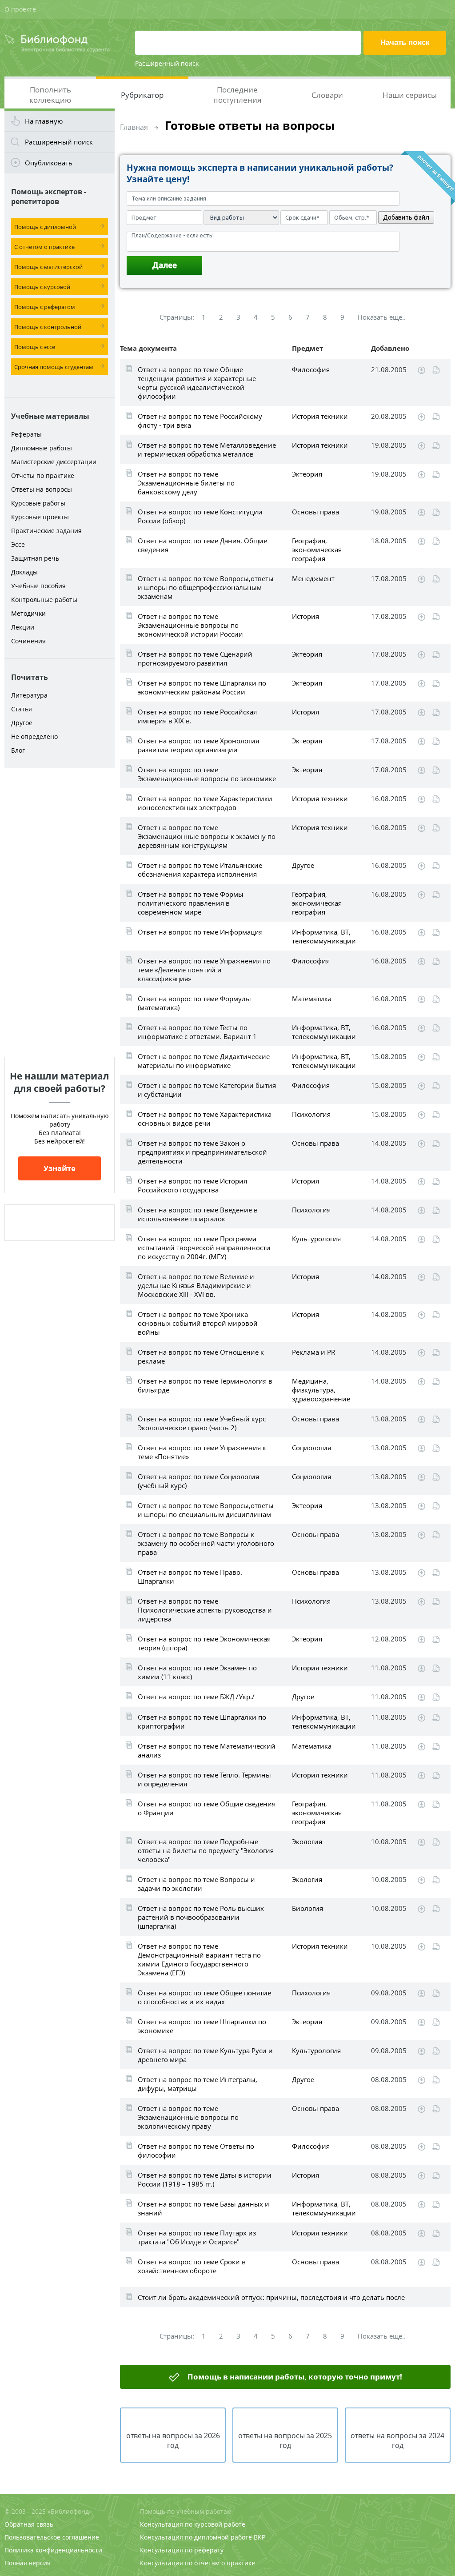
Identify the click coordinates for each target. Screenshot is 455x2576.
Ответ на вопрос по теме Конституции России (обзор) (200, 516)
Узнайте (60, 1168)
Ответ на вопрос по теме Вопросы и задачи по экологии (196, 1884)
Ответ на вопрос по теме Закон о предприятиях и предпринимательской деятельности (202, 1152)
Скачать (421, 370)
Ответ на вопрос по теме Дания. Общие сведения (202, 545)
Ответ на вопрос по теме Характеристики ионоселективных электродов (205, 803)
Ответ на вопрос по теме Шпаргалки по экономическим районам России (202, 687)
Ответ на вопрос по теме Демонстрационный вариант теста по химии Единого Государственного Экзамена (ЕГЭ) (199, 1959)
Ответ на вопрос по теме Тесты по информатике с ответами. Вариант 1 (197, 1032)
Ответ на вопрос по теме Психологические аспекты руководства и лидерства (205, 1610)
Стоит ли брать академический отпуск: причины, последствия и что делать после (271, 2297)
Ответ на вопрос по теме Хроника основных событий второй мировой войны (198, 1323)
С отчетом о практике (44, 247)
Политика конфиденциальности (53, 2550)
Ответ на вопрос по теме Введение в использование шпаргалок (198, 1214)
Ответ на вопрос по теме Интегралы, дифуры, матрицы (198, 2084)
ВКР (259, 2537)
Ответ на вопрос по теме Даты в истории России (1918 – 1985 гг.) (205, 2179)
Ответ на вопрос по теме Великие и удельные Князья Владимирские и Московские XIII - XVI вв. (196, 1285)
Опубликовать (49, 163)
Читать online (436, 370)
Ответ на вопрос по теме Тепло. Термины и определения (204, 1779)
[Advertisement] (60, 912)
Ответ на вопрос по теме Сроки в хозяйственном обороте (192, 2266)
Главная (134, 127)
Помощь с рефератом (45, 307)
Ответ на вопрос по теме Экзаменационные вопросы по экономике (207, 774)
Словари (327, 95)
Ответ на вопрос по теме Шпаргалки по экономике (202, 2026)
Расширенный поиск (167, 63)
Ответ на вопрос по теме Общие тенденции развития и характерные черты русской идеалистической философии (197, 383)
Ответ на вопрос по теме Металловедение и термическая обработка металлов (207, 449)
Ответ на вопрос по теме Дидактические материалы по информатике (204, 1061)
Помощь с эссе (35, 347)
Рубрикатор (142, 95)
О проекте (20, 9)
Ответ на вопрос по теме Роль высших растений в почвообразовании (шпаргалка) (201, 1917)
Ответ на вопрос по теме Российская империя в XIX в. (197, 716)
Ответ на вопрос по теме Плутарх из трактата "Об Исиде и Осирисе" (197, 2237)
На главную (44, 121)
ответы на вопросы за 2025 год (285, 2440)
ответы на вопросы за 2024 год (397, 2440)
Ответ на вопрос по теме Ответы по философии (196, 2151)
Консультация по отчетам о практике (198, 2563)
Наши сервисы (410, 95)
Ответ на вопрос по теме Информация (200, 932)
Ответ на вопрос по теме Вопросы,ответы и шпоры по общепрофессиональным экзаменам (206, 587)
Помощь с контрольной (48, 327)
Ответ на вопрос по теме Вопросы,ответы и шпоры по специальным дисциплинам (206, 1510)
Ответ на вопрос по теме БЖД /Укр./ (196, 1697)
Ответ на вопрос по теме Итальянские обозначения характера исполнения (200, 870)
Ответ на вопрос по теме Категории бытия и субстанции (207, 1090)
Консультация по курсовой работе (193, 2524)
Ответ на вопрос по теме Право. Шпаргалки (190, 1577)
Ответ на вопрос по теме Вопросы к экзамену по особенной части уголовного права (206, 1543)
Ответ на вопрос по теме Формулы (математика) (194, 1003)
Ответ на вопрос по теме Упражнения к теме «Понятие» (202, 1452)
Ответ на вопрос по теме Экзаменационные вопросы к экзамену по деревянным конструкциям (207, 836)
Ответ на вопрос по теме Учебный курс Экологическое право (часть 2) (202, 1423)
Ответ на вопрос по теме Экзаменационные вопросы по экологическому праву (188, 2117)
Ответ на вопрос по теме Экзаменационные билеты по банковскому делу (186, 483)
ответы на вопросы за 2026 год (173, 2440)
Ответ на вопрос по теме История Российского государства (192, 1185)
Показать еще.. (382, 317)
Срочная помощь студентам (54, 367)
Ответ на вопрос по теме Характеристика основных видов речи (205, 1119)
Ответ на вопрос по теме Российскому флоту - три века (200, 421)
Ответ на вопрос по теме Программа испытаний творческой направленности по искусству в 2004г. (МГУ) (204, 1248)
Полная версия (28, 2563)
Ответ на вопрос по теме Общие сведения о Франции (207, 1808)
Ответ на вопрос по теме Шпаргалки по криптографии (202, 1721)
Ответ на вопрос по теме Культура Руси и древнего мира (205, 2055)
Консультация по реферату (182, 2550)
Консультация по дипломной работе (196, 2537)
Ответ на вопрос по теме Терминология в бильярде (205, 1385)
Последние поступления (237, 95)
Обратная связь (29, 2524)
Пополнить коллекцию (50, 95)
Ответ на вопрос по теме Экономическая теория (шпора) (204, 1643)
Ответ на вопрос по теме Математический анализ (207, 1750)
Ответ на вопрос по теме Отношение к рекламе (201, 1356)
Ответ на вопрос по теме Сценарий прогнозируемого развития (195, 658)
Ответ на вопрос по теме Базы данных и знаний (204, 2208)
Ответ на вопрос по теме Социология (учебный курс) (198, 1481)
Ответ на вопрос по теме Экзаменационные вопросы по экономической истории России (190, 625)
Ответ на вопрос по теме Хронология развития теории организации (198, 745)
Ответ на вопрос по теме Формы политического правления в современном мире (191, 903)
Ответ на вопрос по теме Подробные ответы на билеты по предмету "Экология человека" (206, 1850)
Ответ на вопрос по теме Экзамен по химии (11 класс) (197, 1672)
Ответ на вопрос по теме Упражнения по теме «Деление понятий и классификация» (204, 970)
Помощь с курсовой (42, 287)
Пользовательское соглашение (52, 2537)
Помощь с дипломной (45, 227)
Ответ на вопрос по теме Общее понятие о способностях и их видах (204, 1997)
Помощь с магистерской (48, 267)
